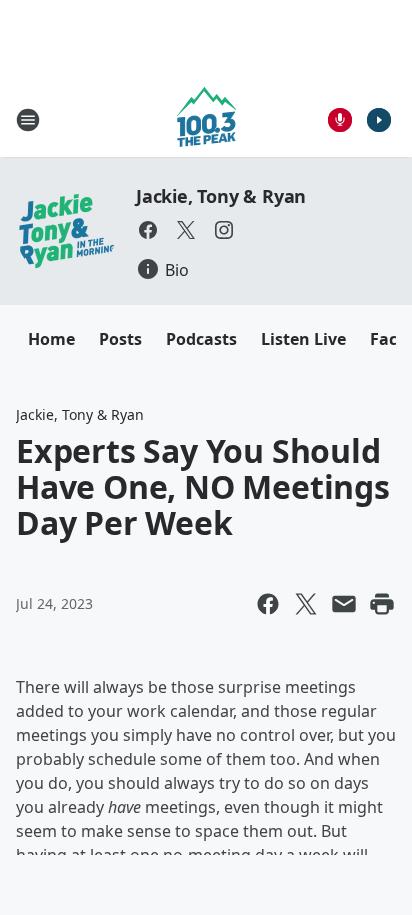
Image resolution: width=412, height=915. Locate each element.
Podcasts (201, 339)
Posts (120, 339)
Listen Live (303, 339)
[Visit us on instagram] (224, 230)
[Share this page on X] (306, 604)
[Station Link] (206, 119)
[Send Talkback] (340, 120)
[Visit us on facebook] (148, 230)
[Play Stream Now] (379, 120)
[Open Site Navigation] (28, 120)
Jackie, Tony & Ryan (221, 196)
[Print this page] (382, 604)
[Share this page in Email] (344, 604)
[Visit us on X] (186, 230)
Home (51, 339)
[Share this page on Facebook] (268, 604)
